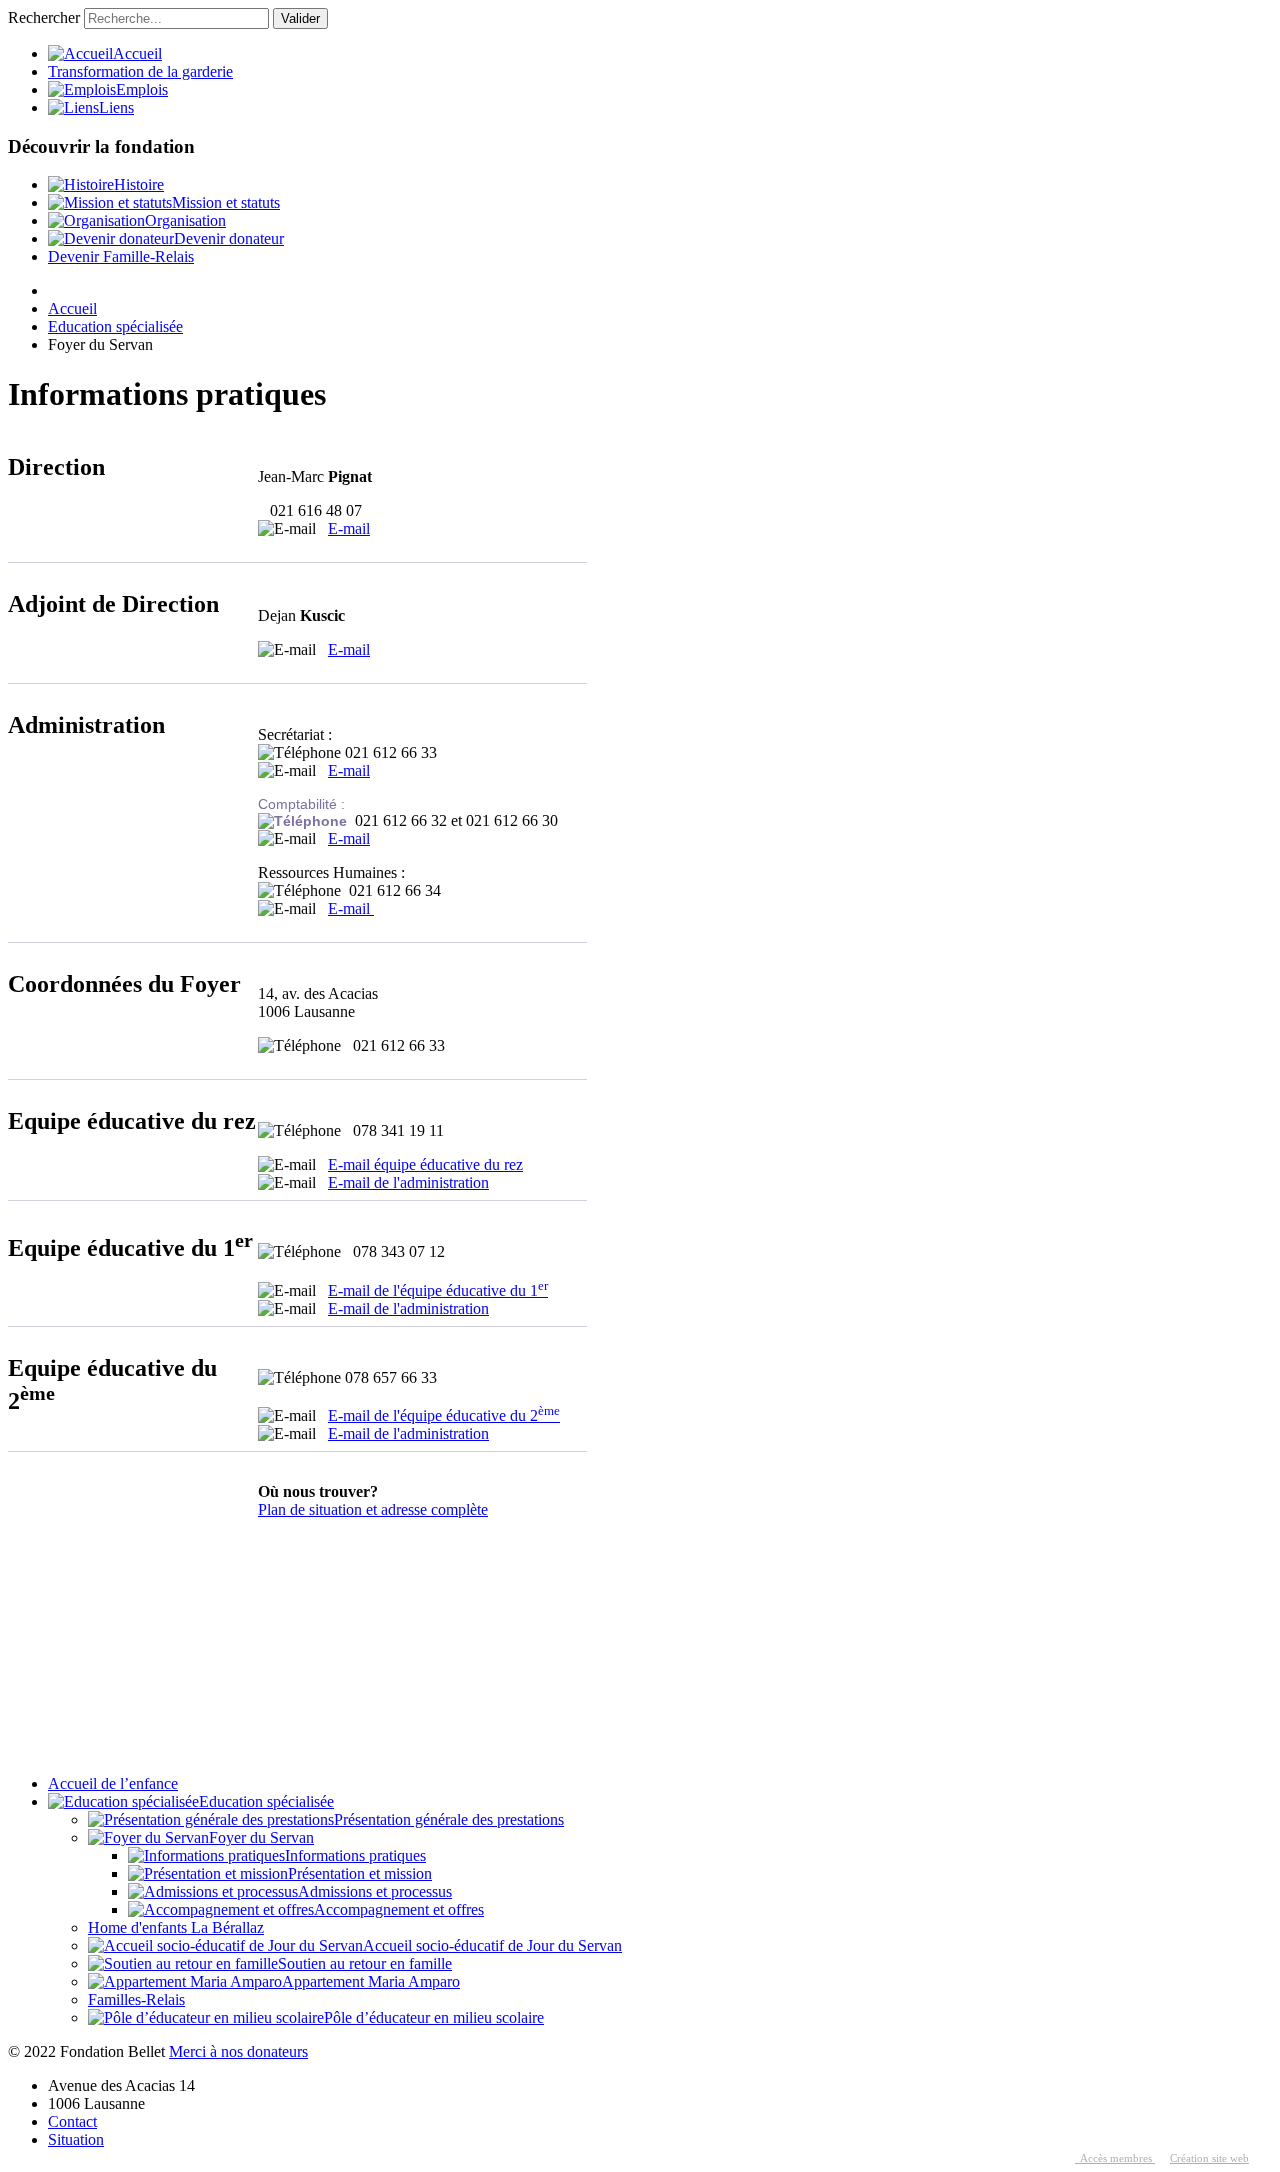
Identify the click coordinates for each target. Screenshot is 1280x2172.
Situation (76, 2139)
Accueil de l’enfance (113, 1783)
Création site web (1209, 2158)
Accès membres (1115, 2158)
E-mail (349, 528)
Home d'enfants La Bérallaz (176, 1927)
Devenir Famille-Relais (121, 256)
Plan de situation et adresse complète (373, 1509)
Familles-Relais (136, 1999)
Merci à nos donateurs (238, 2051)
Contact (72, 2121)
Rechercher (44, 17)
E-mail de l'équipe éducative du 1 (438, 1290)
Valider (300, 18)
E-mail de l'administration (408, 1182)
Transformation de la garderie (140, 71)
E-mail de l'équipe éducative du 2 (444, 1415)
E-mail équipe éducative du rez (425, 1164)
